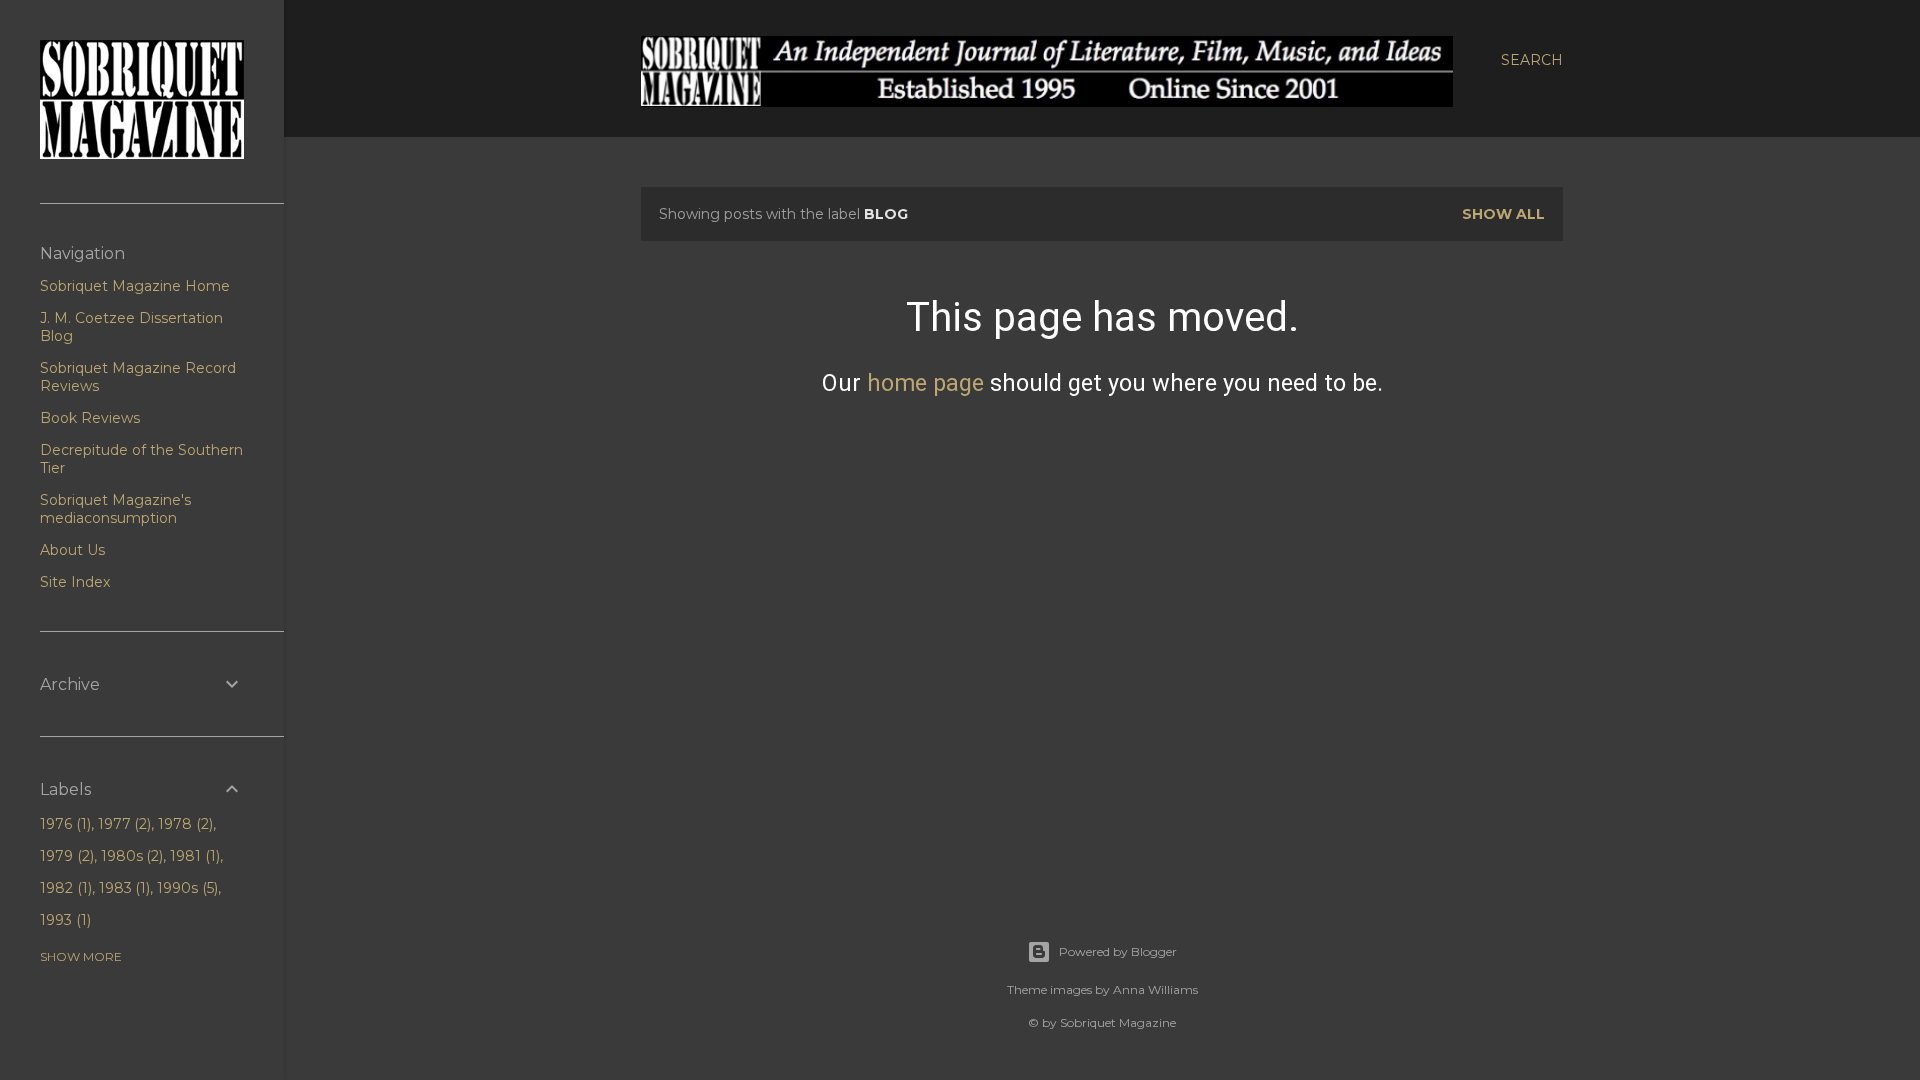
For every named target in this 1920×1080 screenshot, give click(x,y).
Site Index (75, 582)
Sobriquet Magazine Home (135, 286)
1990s (185, 888)
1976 (63, 824)
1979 (65, 856)
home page (925, 383)
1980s (130, 856)
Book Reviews (90, 418)
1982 (64, 888)
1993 (63, 920)
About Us (72, 550)
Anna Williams (1155, 989)
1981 (193, 856)
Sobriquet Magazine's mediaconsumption (115, 509)
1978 (183, 824)
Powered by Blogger (1118, 951)
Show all (1503, 214)
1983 (123, 888)
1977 (123, 824)
